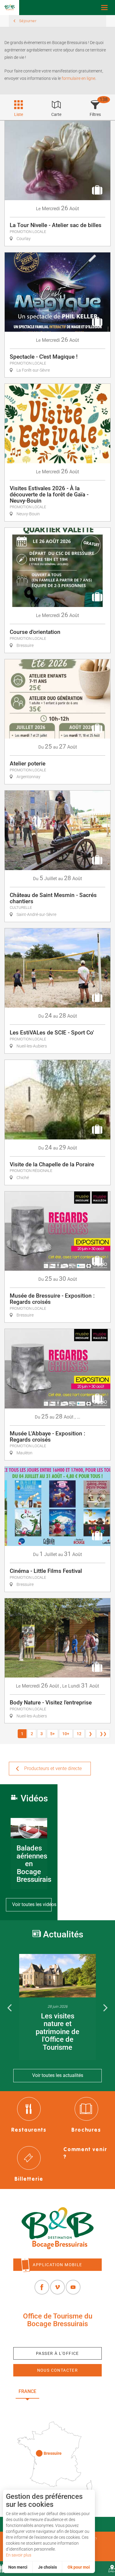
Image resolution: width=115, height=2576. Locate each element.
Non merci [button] (18, 2567)
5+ (52, 1734)
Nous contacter (58, 2370)
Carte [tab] (56, 114)
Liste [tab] (19, 114)
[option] (57, 2007)
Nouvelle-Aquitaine (72, 2391)
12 (79, 1734)
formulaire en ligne (78, 78)
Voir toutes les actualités (58, 2075)
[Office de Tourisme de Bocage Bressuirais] (57, 2228)
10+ (66, 1734)
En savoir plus (19, 2555)
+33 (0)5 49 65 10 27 (57, 2338)
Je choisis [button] (47, 2567)
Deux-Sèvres (58, 2405)
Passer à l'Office (57, 2353)
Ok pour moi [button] (79, 2567)
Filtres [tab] (95, 114)
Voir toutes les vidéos (32, 1904)
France (27, 2391)
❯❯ (103, 1734)
